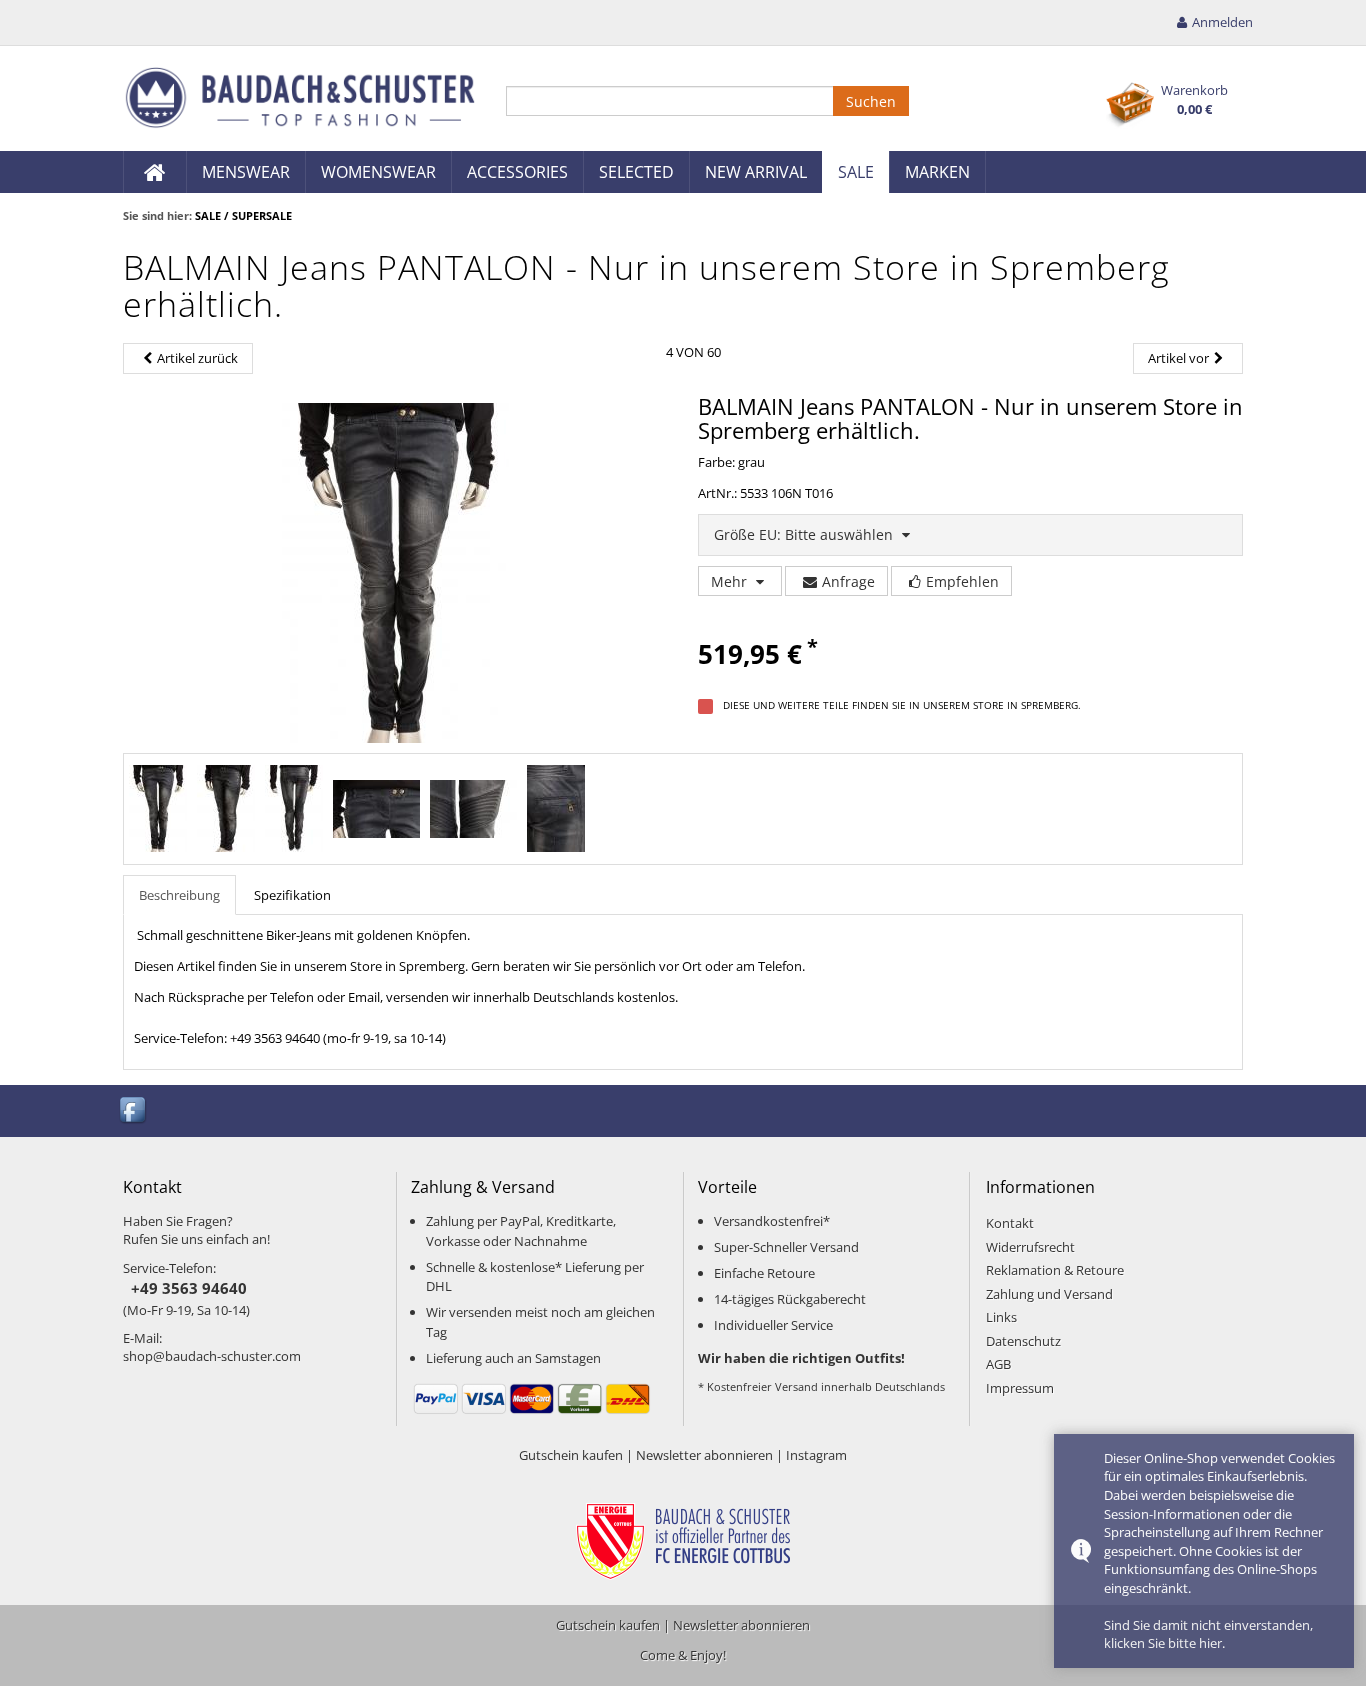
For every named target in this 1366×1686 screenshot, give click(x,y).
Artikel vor (1178, 358)
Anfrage (848, 581)
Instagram (816, 1455)
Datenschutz (1023, 1341)
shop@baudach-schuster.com (212, 1356)
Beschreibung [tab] (179, 895)
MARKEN (937, 172)
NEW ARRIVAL (756, 172)
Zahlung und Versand (1049, 1294)
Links (1001, 1317)
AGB (998, 1364)
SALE (856, 172)
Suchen (871, 101)
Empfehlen (962, 581)
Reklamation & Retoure (1055, 1270)
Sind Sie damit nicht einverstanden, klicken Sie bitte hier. (1208, 1634)
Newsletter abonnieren (704, 1455)
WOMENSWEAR (378, 172)
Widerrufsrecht (1030, 1247)
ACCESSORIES (517, 172)
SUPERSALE (262, 215)
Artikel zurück (197, 358)
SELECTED (636, 172)
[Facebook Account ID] (134, 1110)
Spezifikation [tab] (292, 895)
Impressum (1020, 1388)
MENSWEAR (246, 172)
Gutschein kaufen (571, 1455)
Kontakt (1010, 1223)
